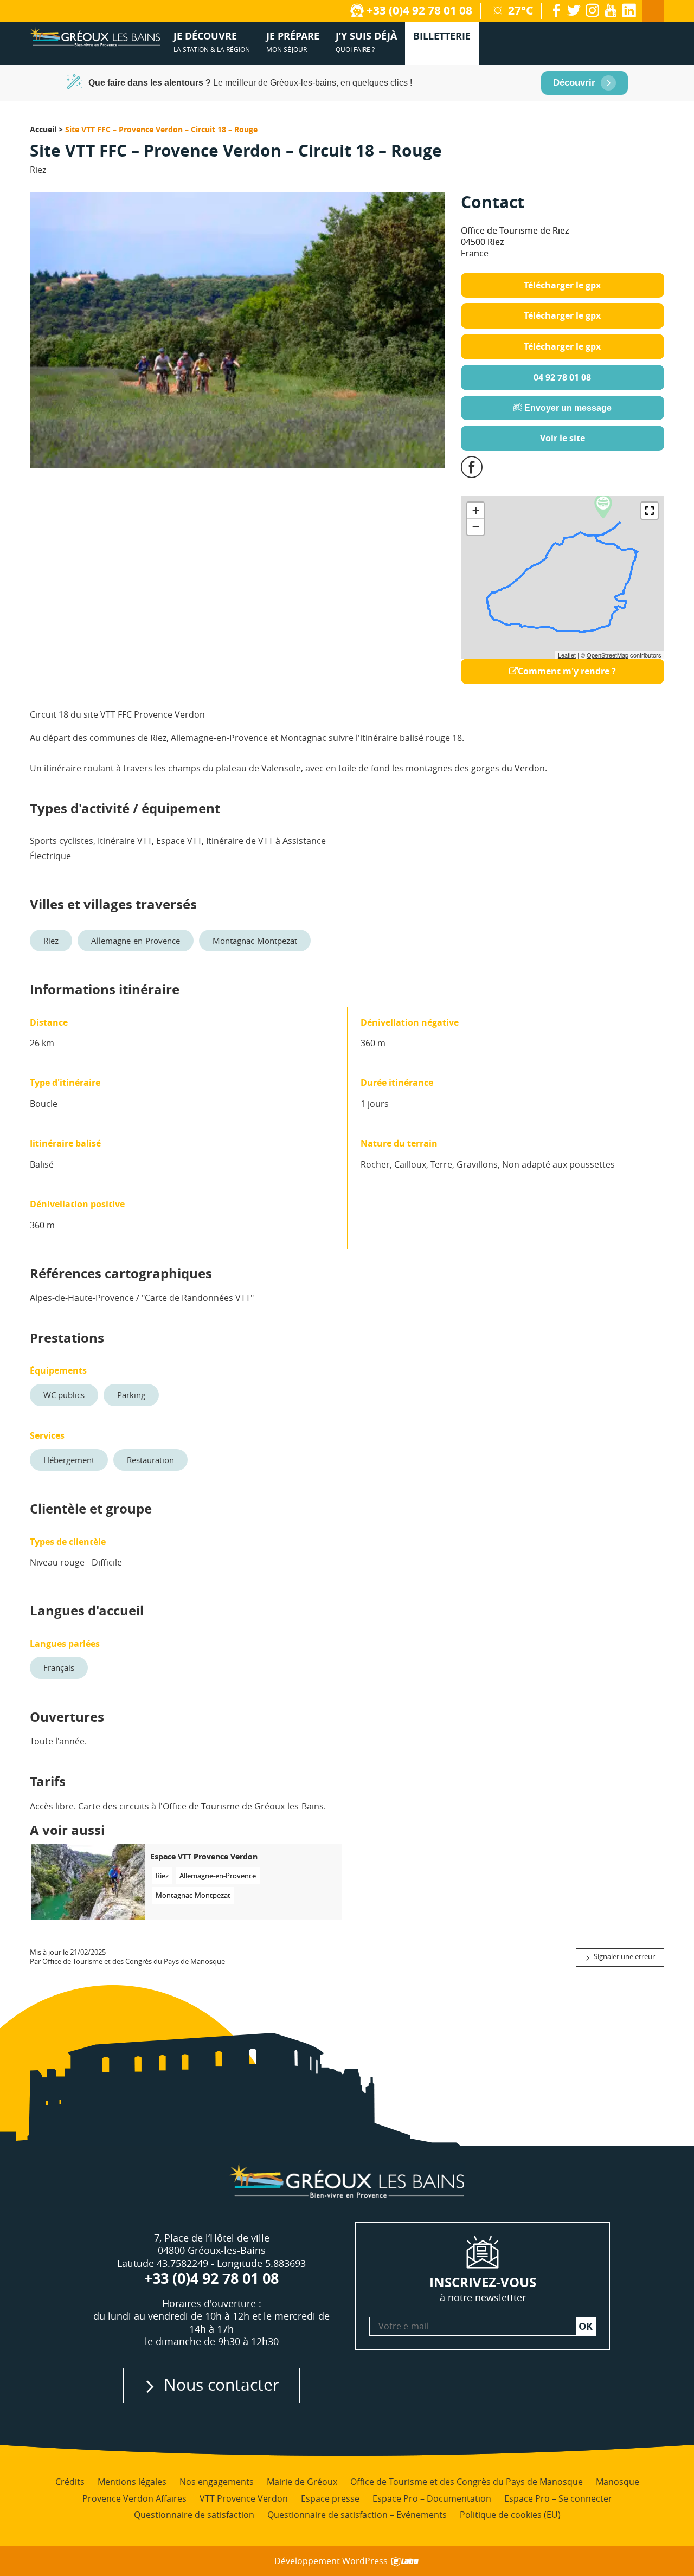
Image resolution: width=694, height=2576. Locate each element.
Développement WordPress (332, 2561)
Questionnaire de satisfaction (194, 2515)
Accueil (43, 129)
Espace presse (330, 2498)
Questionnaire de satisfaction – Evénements (357, 2515)
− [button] (476, 527)
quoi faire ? (366, 41)
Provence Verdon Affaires (134, 2498)
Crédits (70, 2482)
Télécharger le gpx (562, 285)
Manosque (618, 2482)
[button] (650, 511)
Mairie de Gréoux (302, 2482)
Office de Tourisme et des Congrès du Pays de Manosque (467, 2482)
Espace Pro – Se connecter (558, 2498)
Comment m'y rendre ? (567, 671)
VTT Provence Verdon (244, 2498)
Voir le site (563, 438)
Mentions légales (132, 2482)
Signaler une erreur (624, 1957)
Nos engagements (217, 2482)
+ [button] (476, 510)
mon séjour (293, 41)
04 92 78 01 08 (562, 377)
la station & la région (212, 41)
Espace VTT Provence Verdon (204, 1857)
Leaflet (567, 655)
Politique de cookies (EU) (510, 2515)
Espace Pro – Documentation (432, 2498)
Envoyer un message (567, 408)
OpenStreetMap (608, 655)
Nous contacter (221, 2384)
